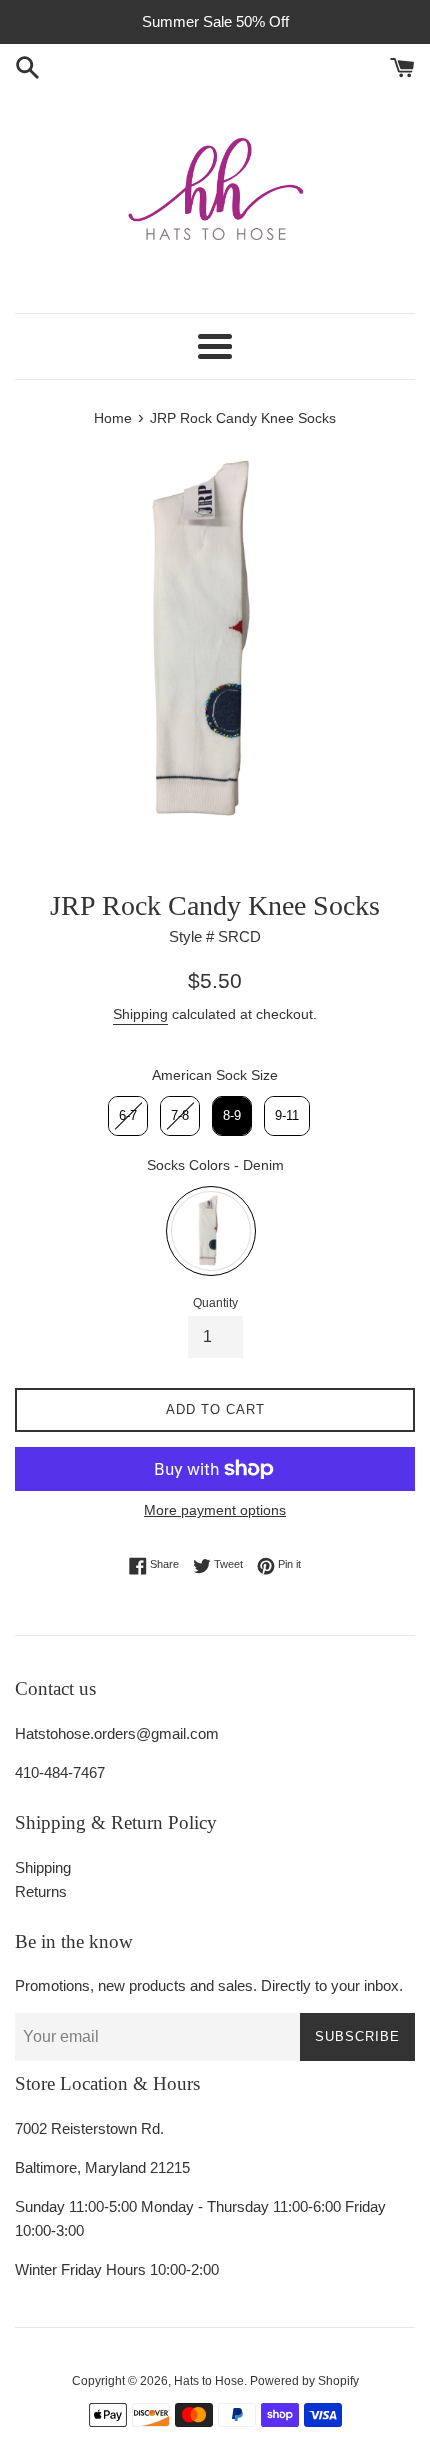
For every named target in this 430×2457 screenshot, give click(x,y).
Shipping (140, 1014)
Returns (41, 1891)
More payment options (215, 1510)
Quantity (215, 1303)
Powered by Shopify (304, 2381)
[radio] (128, 1116)
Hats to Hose (209, 2381)
